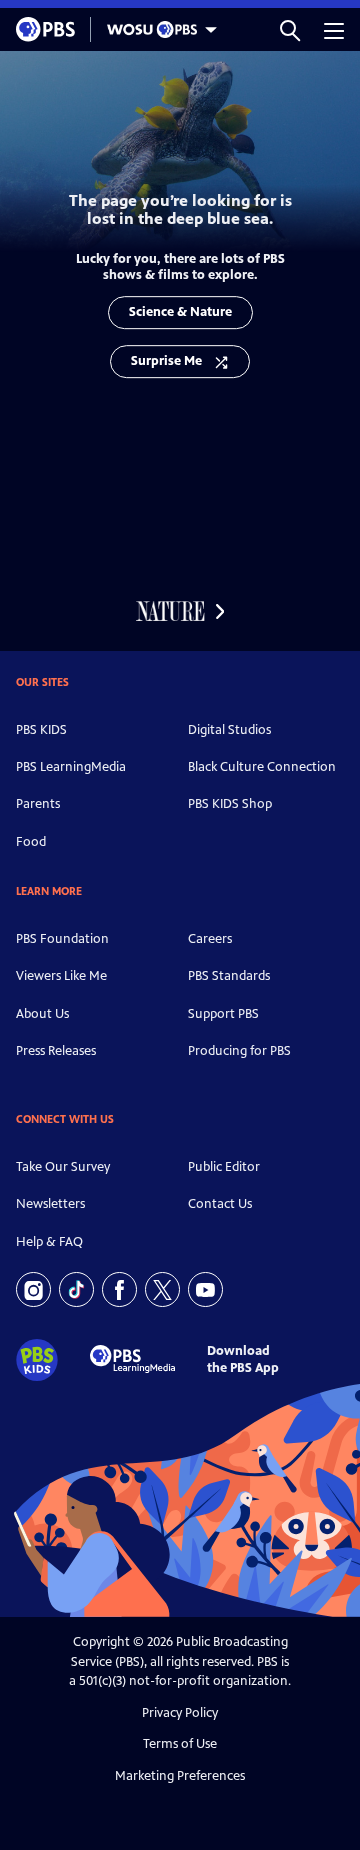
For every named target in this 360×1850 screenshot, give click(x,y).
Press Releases (56, 1051)
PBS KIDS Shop (230, 804)
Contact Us (220, 1204)
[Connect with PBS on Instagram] (33, 1289)
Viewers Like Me (61, 976)
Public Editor (224, 1167)
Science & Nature (180, 312)
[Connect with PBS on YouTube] (205, 1289)
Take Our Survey (63, 1167)
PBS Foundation (62, 939)
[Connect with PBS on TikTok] (76, 1289)
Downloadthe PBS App (243, 1359)
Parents (38, 804)
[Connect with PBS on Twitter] (162, 1289)
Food (31, 842)
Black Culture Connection (262, 767)
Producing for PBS (239, 1051)
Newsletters (50, 1204)
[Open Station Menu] (157, 29)
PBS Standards (229, 976)
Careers (210, 939)
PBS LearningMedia (71, 767)
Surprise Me (166, 361)
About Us (42, 1014)
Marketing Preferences (180, 1776)
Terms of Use (180, 1744)
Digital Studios (229, 730)
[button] (290, 29)
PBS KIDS (41, 730)
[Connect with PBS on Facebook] (119, 1289)
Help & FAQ (49, 1242)
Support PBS (223, 1014)
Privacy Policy (180, 1713)
